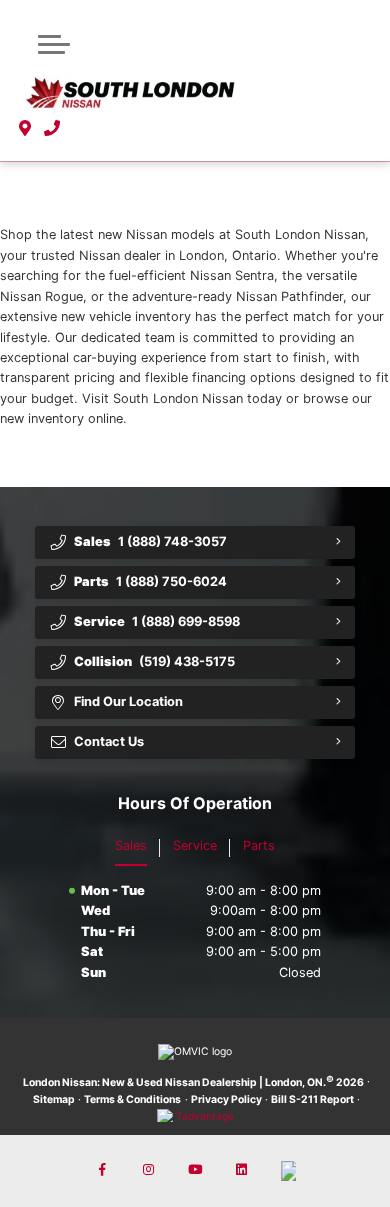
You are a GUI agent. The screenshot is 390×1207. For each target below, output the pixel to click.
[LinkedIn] (241, 1171)
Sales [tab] (131, 845)
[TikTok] (288, 1171)
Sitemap (54, 1099)
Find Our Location (128, 701)
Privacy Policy (226, 1099)
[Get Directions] (25, 129)
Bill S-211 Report (312, 1099)
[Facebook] (102, 1171)
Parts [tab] (259, 845)
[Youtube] (195, 1171)
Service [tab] (195, 845)
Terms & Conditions (132, 1099)
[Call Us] (52, 129)
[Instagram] (149, 1171)
